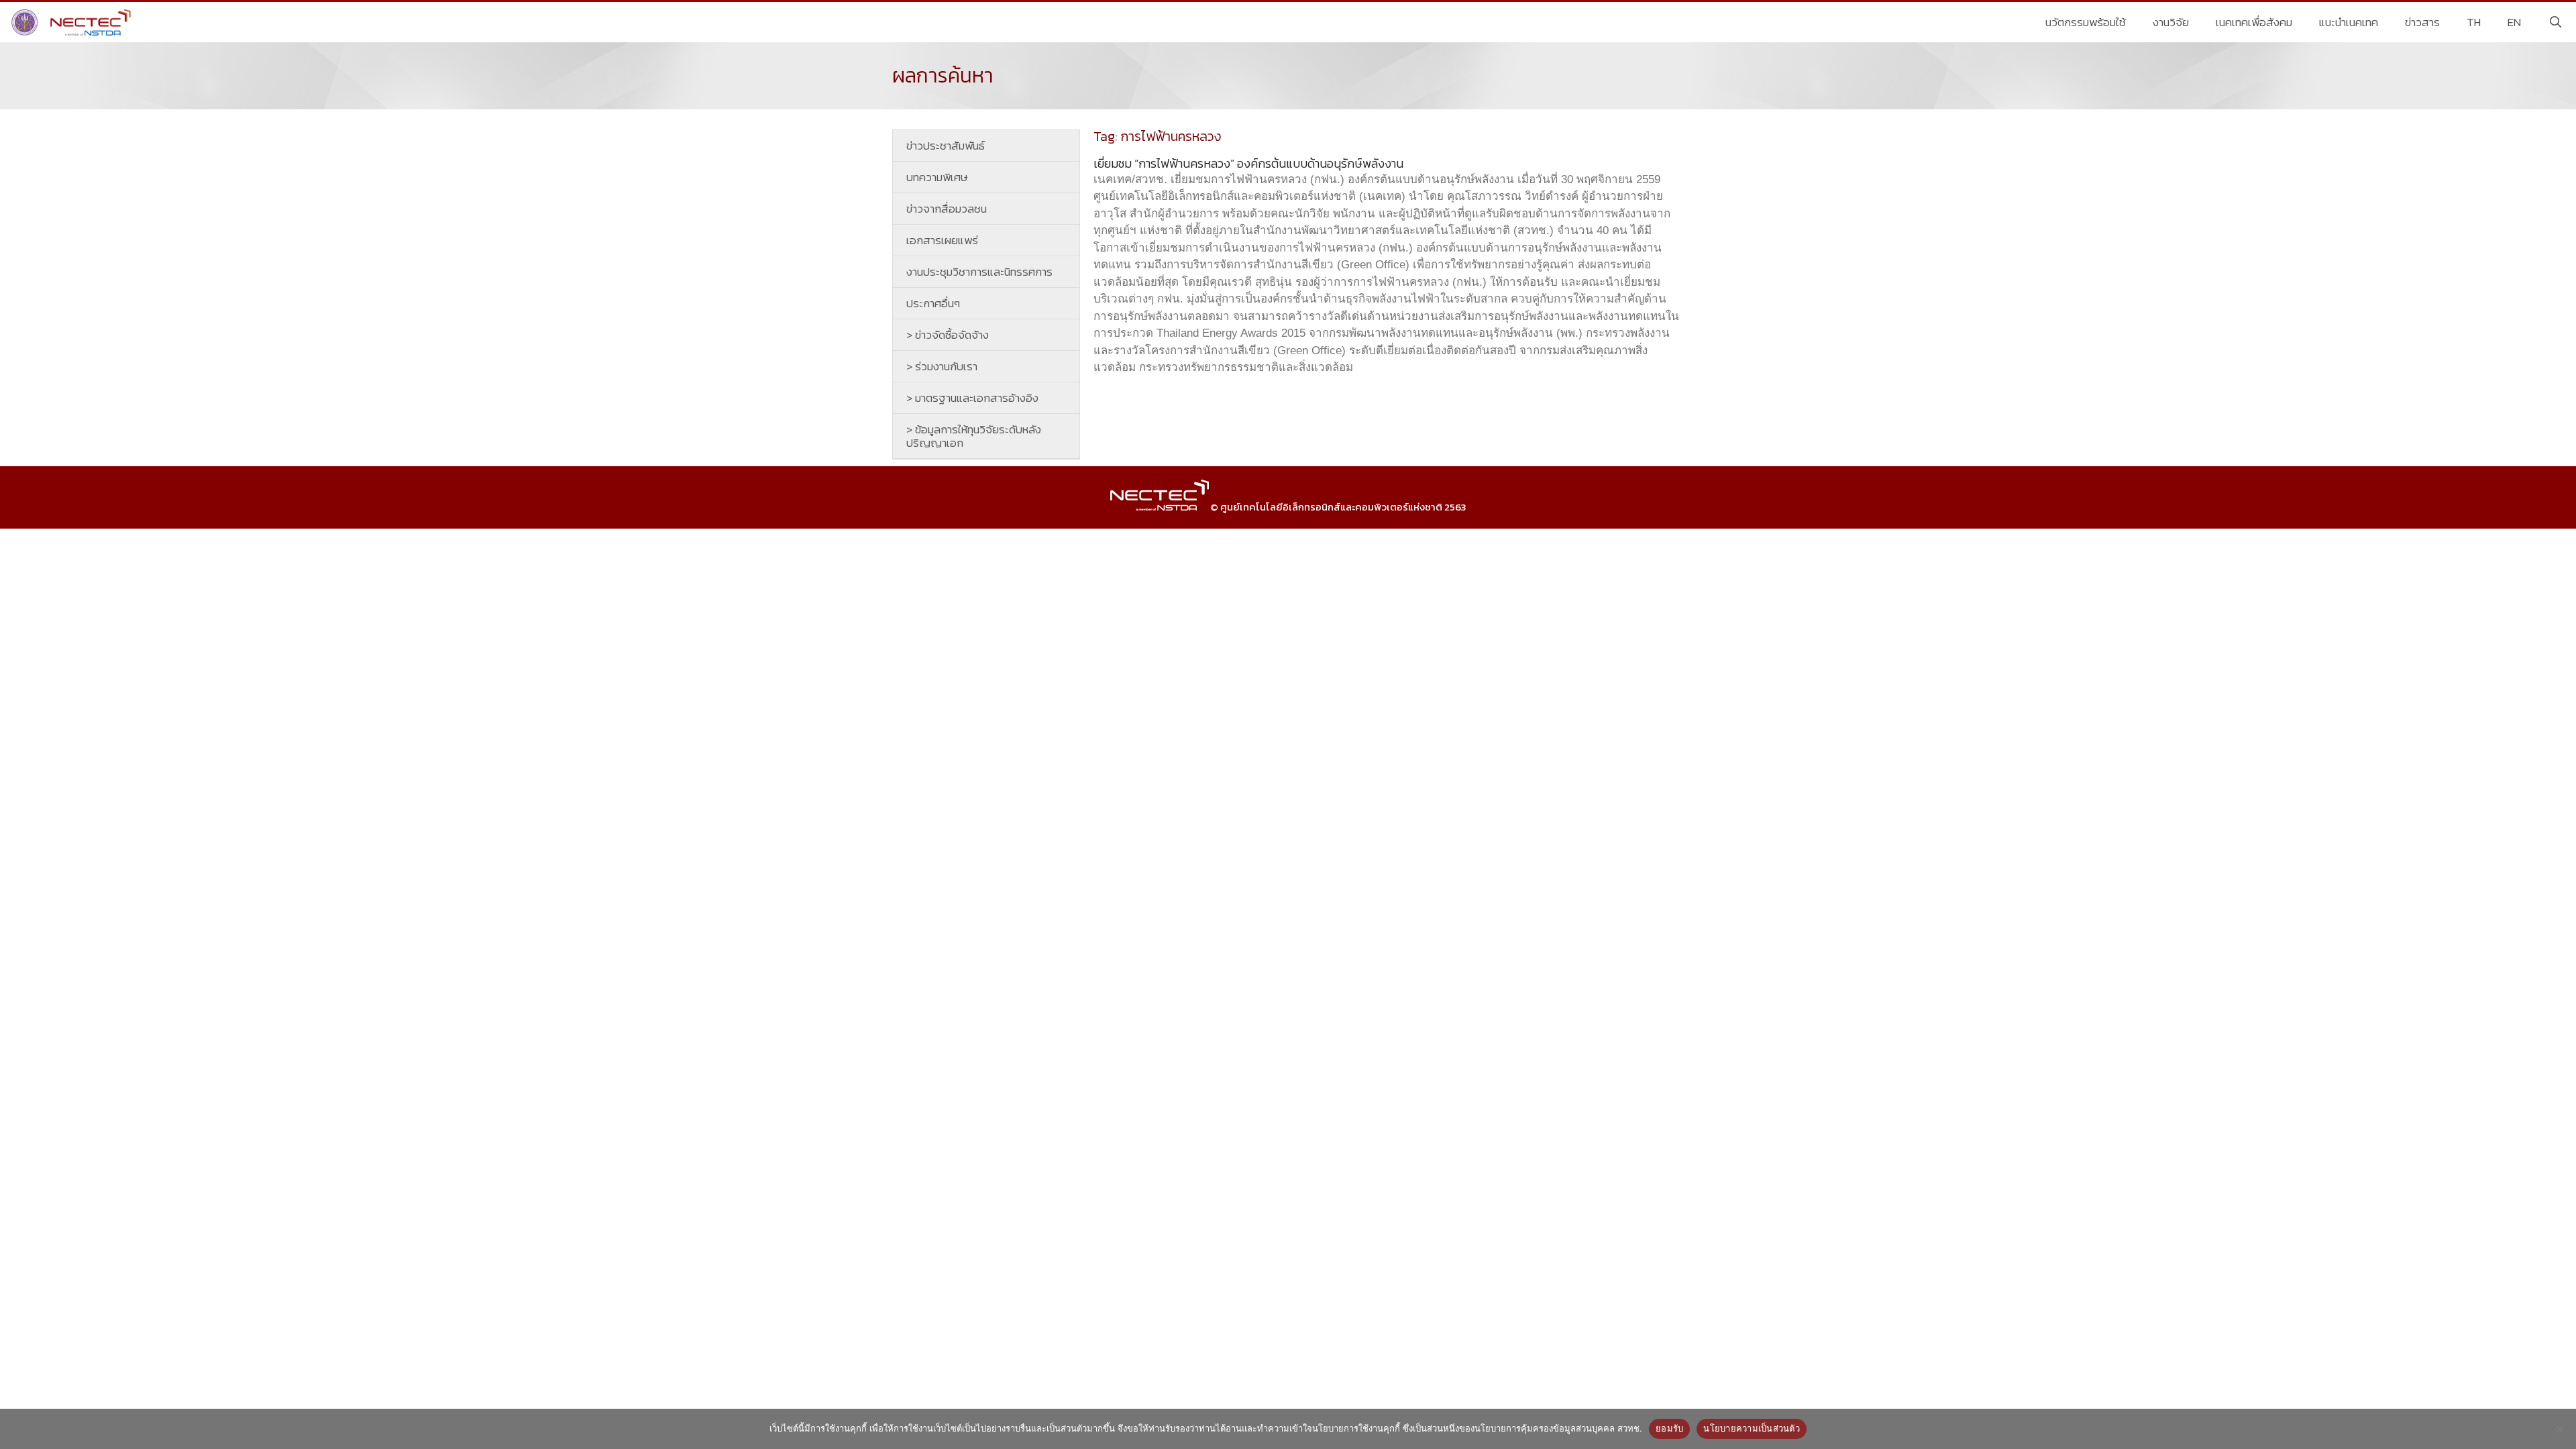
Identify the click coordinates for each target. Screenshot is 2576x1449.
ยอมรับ (1669, 1428)
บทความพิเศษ (937, 177)
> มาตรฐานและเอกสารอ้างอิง (972, 398)
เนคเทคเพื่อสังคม (2254, 22)
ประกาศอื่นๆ (933, 303)
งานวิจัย (2171, 22)
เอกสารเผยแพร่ (942, 240)
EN (2514, 22)
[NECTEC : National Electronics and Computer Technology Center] (73, 22)
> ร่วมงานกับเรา (942, 366)
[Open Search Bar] (2555, 22)
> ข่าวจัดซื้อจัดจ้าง (948, 335)
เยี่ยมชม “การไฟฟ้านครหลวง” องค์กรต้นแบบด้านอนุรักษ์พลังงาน (1248, 163)
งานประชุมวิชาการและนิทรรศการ (979, 272)
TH (2474, 22)
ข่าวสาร (2422, 22)
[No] (2559, 1429)
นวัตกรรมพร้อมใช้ (2086, 22)
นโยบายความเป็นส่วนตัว (1752, 1428)
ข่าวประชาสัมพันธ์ (946, 146)
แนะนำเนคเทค (2349, 22)
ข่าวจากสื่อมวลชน (947, 209)
